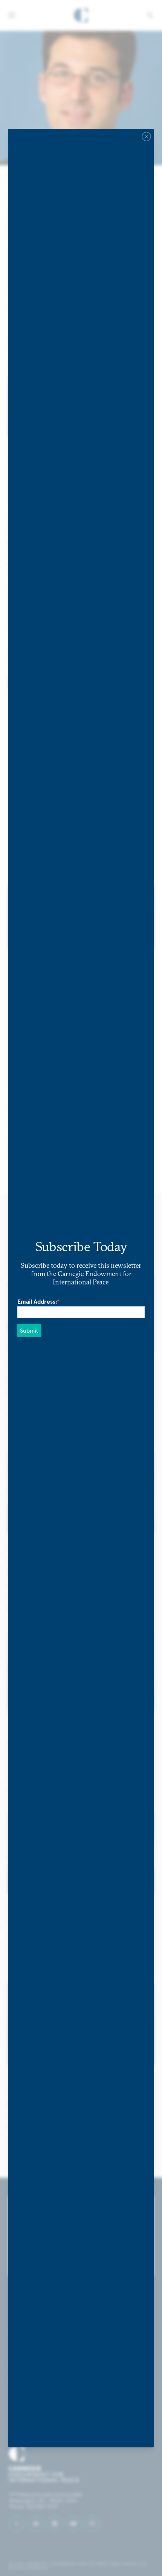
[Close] (147, 136)
